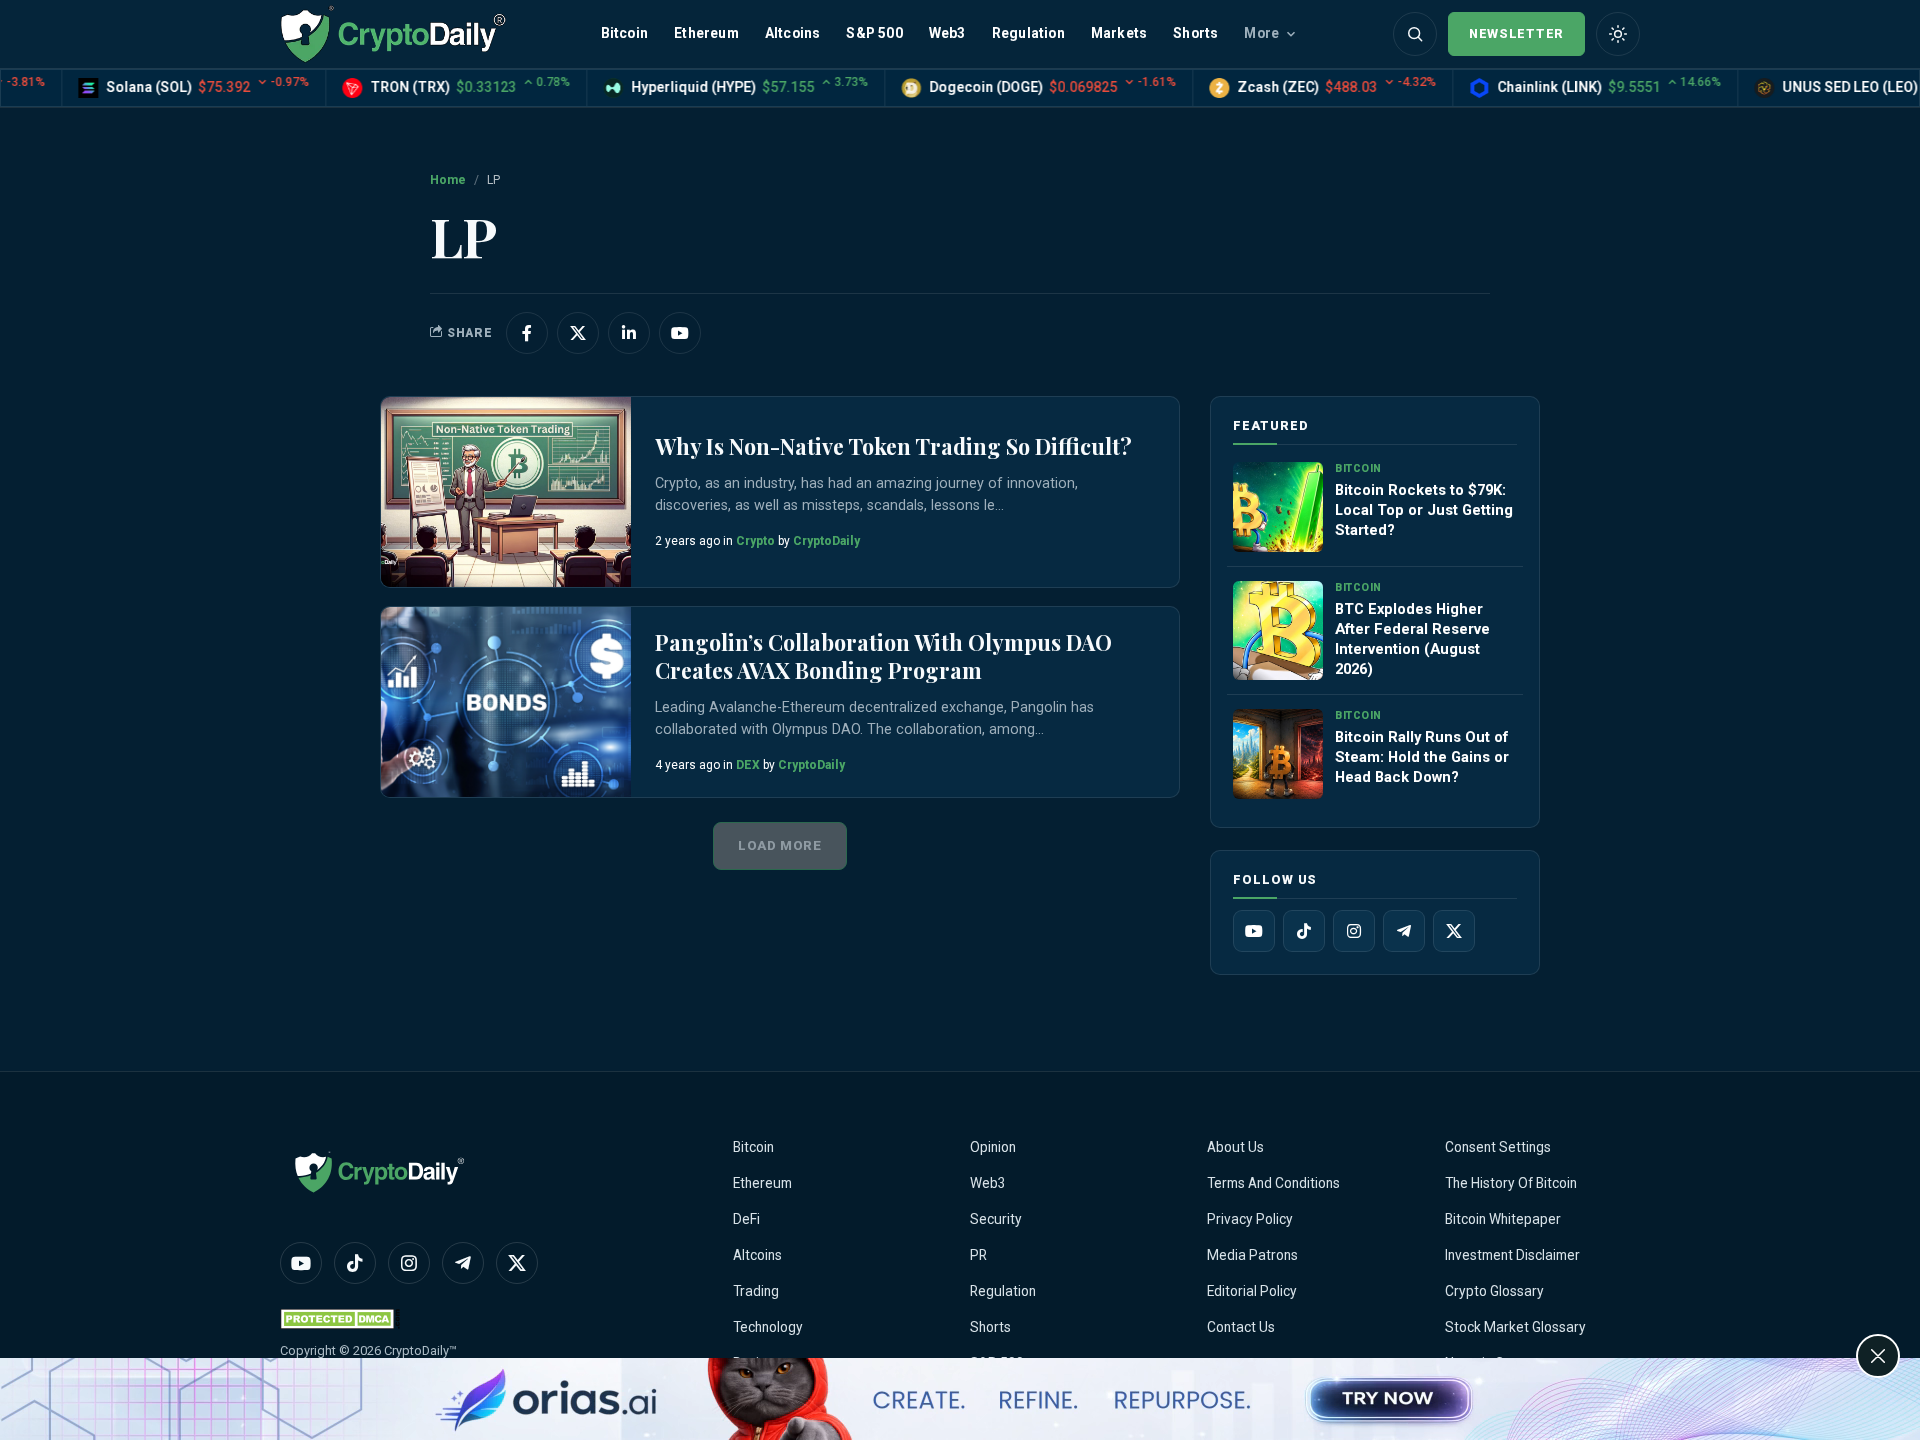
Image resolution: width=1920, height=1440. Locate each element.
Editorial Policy (1252, 1291)
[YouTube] (1254, 931)
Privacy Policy (1250, 1219)
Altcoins (793, 33)
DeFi (746, 1219)
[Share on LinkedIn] (629, 333)
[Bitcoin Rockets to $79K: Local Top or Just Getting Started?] (1278, 507)
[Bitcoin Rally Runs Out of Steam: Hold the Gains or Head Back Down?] (1278, 754)
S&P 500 (874, 33)
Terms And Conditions (1273, 1183)
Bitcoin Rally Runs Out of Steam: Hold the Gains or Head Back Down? (1422, 757)
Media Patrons (1252, 1255)
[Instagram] (1354, 931)
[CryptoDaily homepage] (393, 33)
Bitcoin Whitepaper (1503, 1219)
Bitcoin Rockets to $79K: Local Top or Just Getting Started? (1424, 510)
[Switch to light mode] (1618, 34)
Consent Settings (1498, 1147)
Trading (756, 1291)
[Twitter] (1454, 931)
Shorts (1195, 33)
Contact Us (1241, 1327)
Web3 (947, 33)
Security (996, 1219)
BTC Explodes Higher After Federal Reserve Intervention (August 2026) (1412, 639)
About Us (1235, 1147)
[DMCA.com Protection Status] (340, 1318)
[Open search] (1415, 34)
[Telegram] (1404, 931)
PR (978, 1255)
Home (448, 180)
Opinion (993, 1147)
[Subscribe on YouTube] (680, 333)
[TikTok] (1304, 931)
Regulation (1028, 33)
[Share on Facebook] (527, 333)
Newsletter (1516, 33)
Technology (768, 1327)
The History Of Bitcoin (1511, 1183)
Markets (1119, 33)
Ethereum (706, 33)
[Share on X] (578, 333)
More (1261, 33)
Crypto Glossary (1494, 1291)
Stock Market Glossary (1515, 1327)
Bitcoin (624, 33)
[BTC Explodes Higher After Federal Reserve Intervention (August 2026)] (1278, 630)
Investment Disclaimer (1512, 1255)
